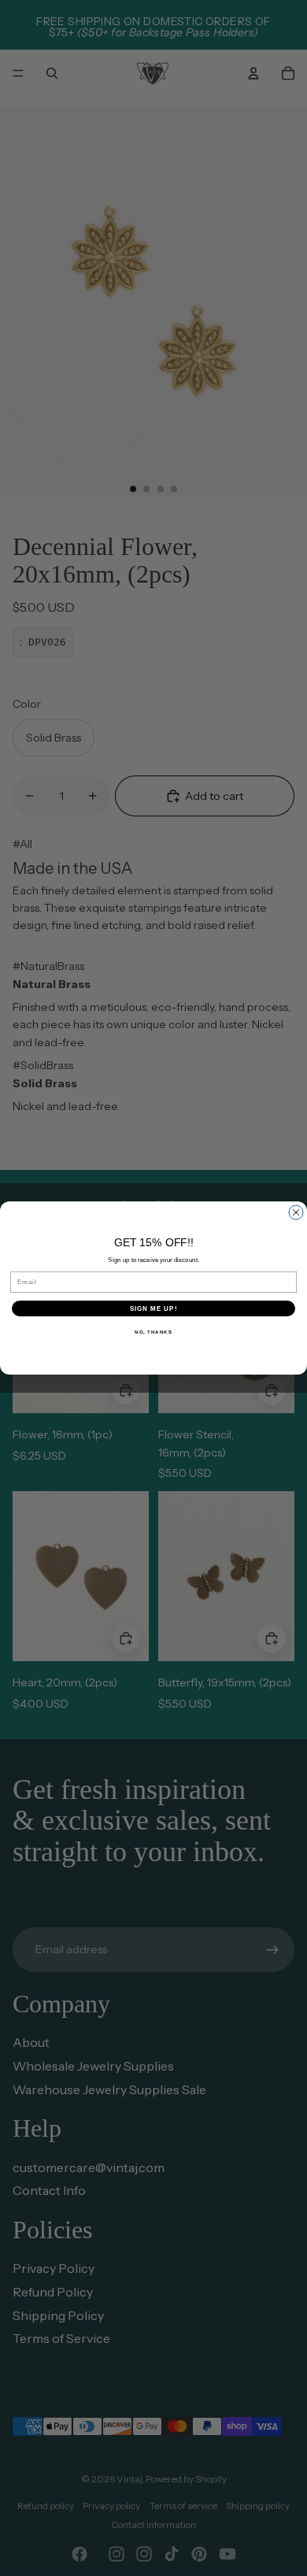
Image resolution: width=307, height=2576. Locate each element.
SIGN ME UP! (154, 1309)
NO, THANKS (153, 1332)
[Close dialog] (296, 1212)
